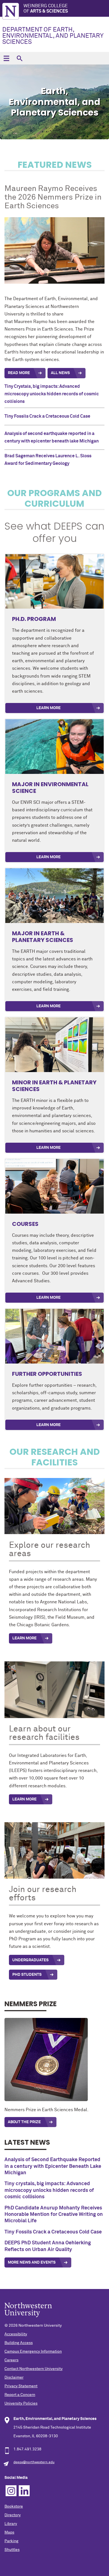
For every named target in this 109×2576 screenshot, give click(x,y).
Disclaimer (14, 2378)
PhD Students (27, 1975)
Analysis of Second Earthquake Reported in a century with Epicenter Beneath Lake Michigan (53, 2166)
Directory (13, 2515)
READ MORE (19, 373)
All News (60, 373)
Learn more (48, 1425)
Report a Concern (20, 2395)
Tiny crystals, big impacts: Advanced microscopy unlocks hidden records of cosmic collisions (49, 2190)
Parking (11, 2541)
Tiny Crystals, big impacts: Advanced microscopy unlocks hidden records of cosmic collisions (52, 394)
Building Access (19, 2343)
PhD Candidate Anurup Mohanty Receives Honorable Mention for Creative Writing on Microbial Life (54, 2215)
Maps (9, 2532)
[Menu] (6, 58)
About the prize (24, 2122)
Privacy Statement (21, 2386)
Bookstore (14, 2506)
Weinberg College (46, 9)
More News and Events (32, 2262)
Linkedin (24, 2491)
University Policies (21, 2403)
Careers (11, 2360)
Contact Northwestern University (34, 2369)
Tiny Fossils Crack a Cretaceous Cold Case (47, 416)
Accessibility (16, 2334)
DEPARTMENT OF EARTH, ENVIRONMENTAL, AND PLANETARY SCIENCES (53, 36)
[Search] (19, 58)
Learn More (48, 708)
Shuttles (12, 2550)
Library (11, 2524)
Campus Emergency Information (33, 2352)
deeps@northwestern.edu (34, 2462)
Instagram (11, 2491)
